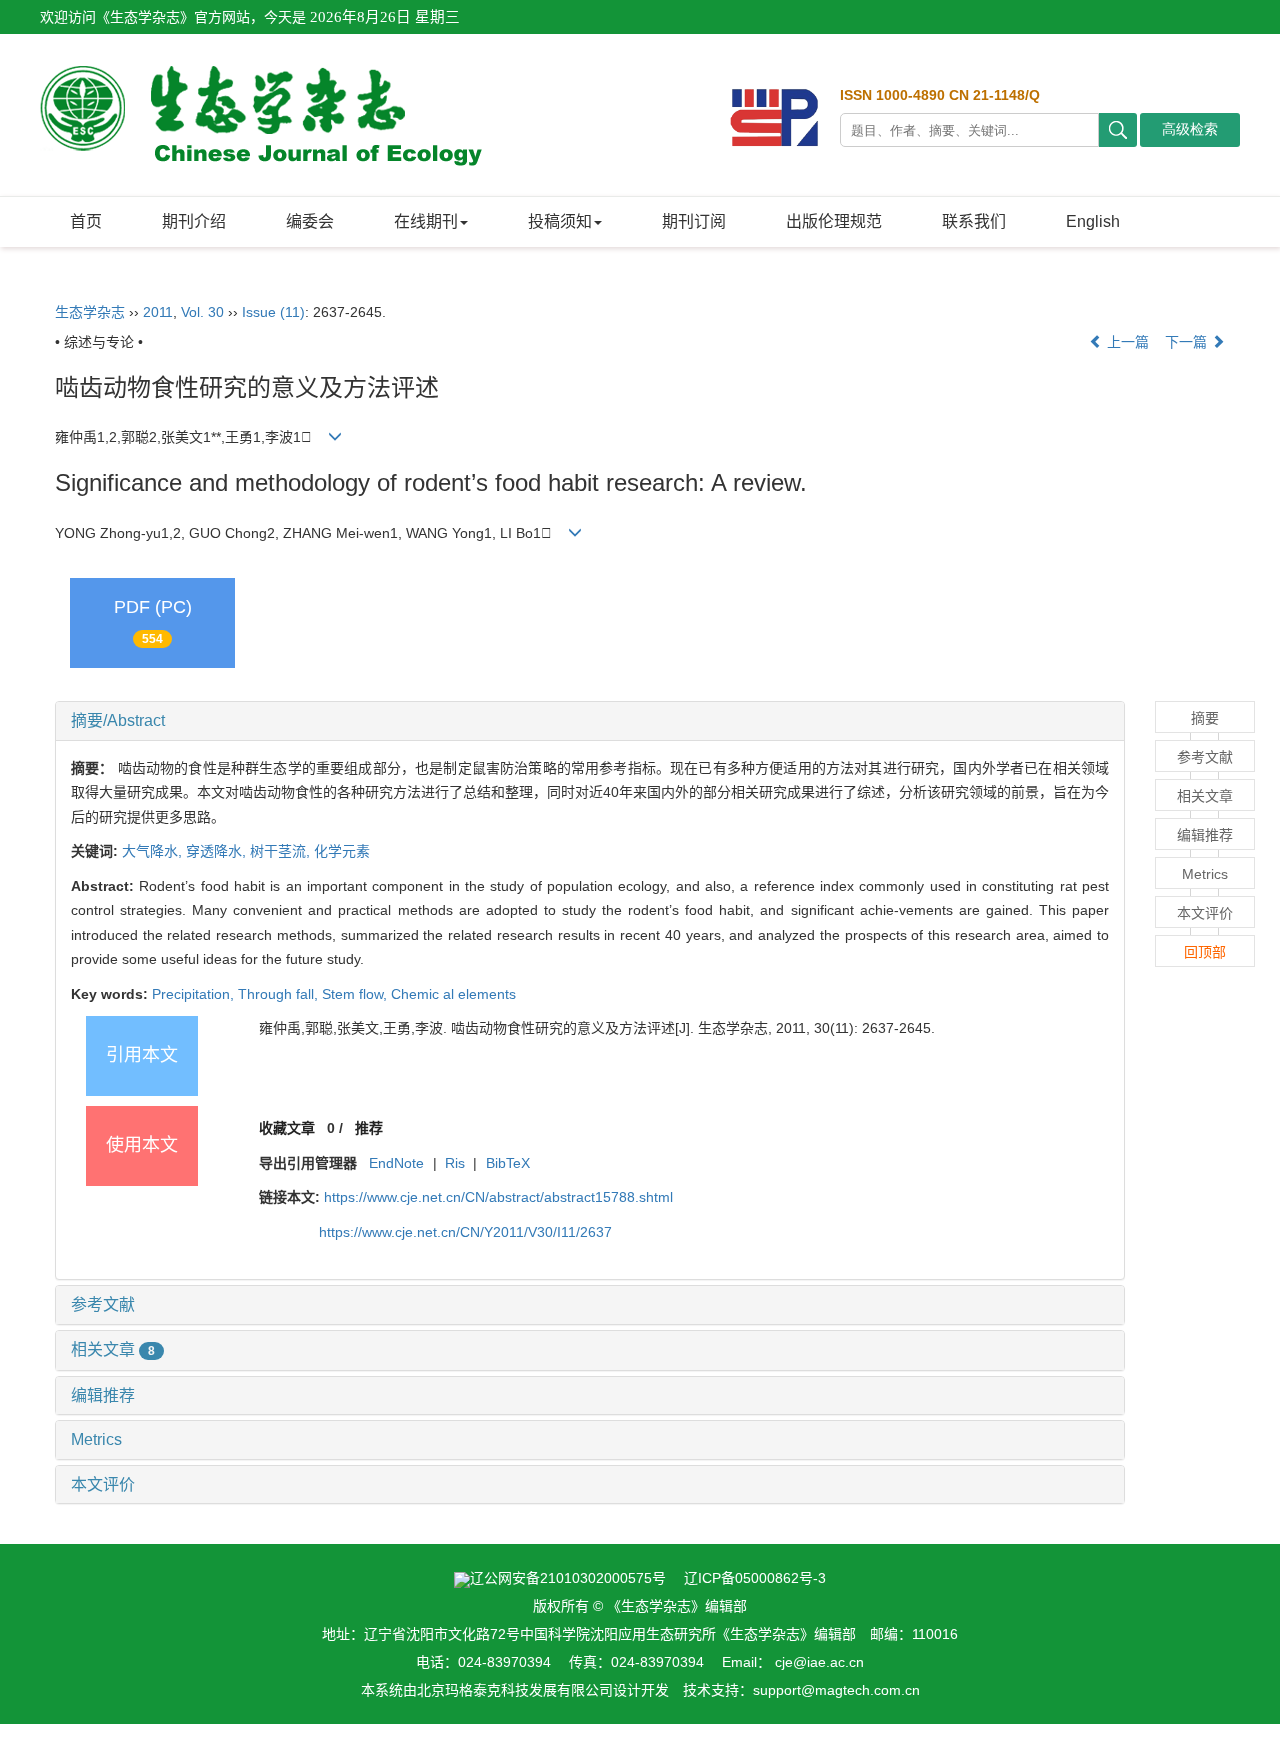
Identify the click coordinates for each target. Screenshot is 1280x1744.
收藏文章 (287, 1128)
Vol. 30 (202, 312)
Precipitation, (195, 994)
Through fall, (280, 994)
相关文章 (113, 1349)
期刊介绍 (194, 221)
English (1093, 221)
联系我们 (974, 221)
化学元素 (342, 851)
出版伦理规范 (834, 221)
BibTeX (508, 1163)
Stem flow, (356, 994)
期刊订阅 (694, 221)
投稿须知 (560, 221)
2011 (158, 312)
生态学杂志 (90, 312)
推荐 (369, 1128)
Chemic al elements (453, 994)
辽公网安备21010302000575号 (568, 1578)
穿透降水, (218, 851)
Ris (455, 1163)
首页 (86, 221)
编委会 (310, 221)
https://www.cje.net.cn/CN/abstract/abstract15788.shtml (498, 1197)
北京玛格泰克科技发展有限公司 (515, 1690)
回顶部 (1205, 952)
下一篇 (1188, 342)
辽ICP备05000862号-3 (755, 1578)
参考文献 (103, 1304)
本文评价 (103, 1484)
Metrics (96, 1439)
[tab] (590, 721)
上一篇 (1126, 342)
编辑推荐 (103, 1395)
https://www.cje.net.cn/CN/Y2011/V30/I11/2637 (465, 1232)
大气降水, (154, 851)
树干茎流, (282, 851)
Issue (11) (273, 312)
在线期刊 (426, 221)
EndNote (396, 1163)
